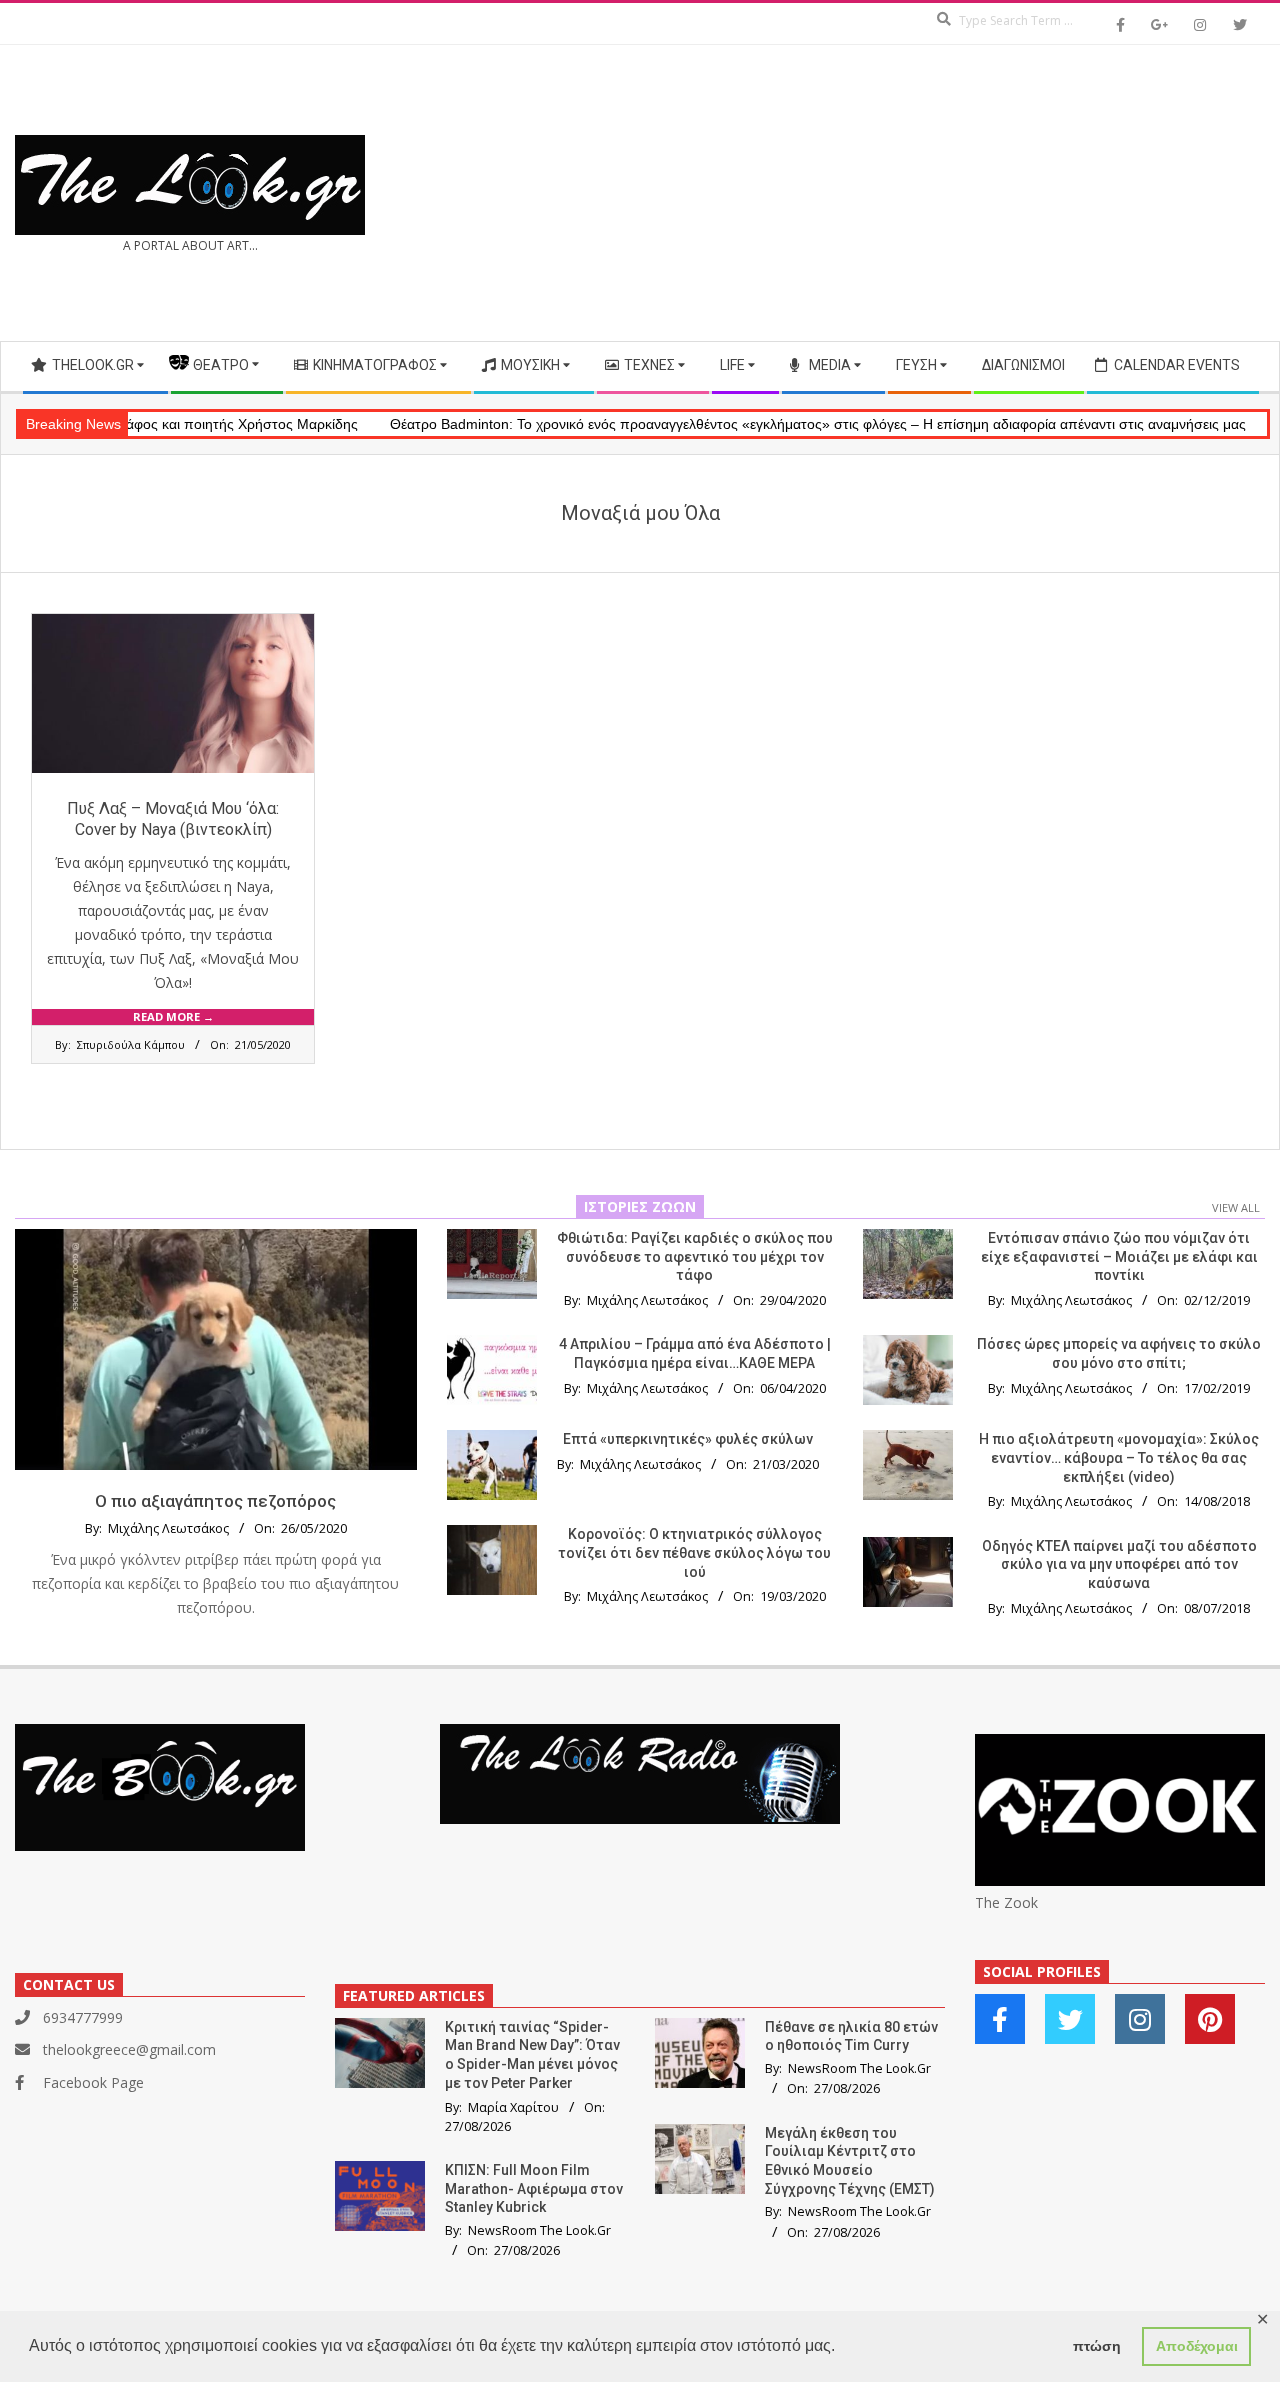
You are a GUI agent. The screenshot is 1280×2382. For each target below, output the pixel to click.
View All (1236, 1207)
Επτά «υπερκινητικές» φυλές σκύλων (688, 1439)
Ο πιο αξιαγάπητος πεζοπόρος (215, 1501)
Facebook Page (93, 2082)
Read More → (173, 1016)
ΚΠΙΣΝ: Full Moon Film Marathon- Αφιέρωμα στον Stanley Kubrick (534, 2188)
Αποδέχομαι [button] (1197, 2346)
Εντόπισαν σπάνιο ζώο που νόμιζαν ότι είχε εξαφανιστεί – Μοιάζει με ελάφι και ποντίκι (1119, 1256)
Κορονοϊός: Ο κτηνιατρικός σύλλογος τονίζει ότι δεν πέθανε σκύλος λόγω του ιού (694, 1552)
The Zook (1006, 1902)
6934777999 (83, 2017)
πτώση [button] (1097, 2346)
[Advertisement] (952, 193)
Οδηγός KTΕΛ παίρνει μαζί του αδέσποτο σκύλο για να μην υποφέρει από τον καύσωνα (1119, 1564)
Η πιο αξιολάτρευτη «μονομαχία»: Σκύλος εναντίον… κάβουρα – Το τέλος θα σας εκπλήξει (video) (1119, 1457)
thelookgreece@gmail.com (129, 2049)
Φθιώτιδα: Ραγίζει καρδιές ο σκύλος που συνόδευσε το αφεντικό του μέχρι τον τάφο (695, 1256)
